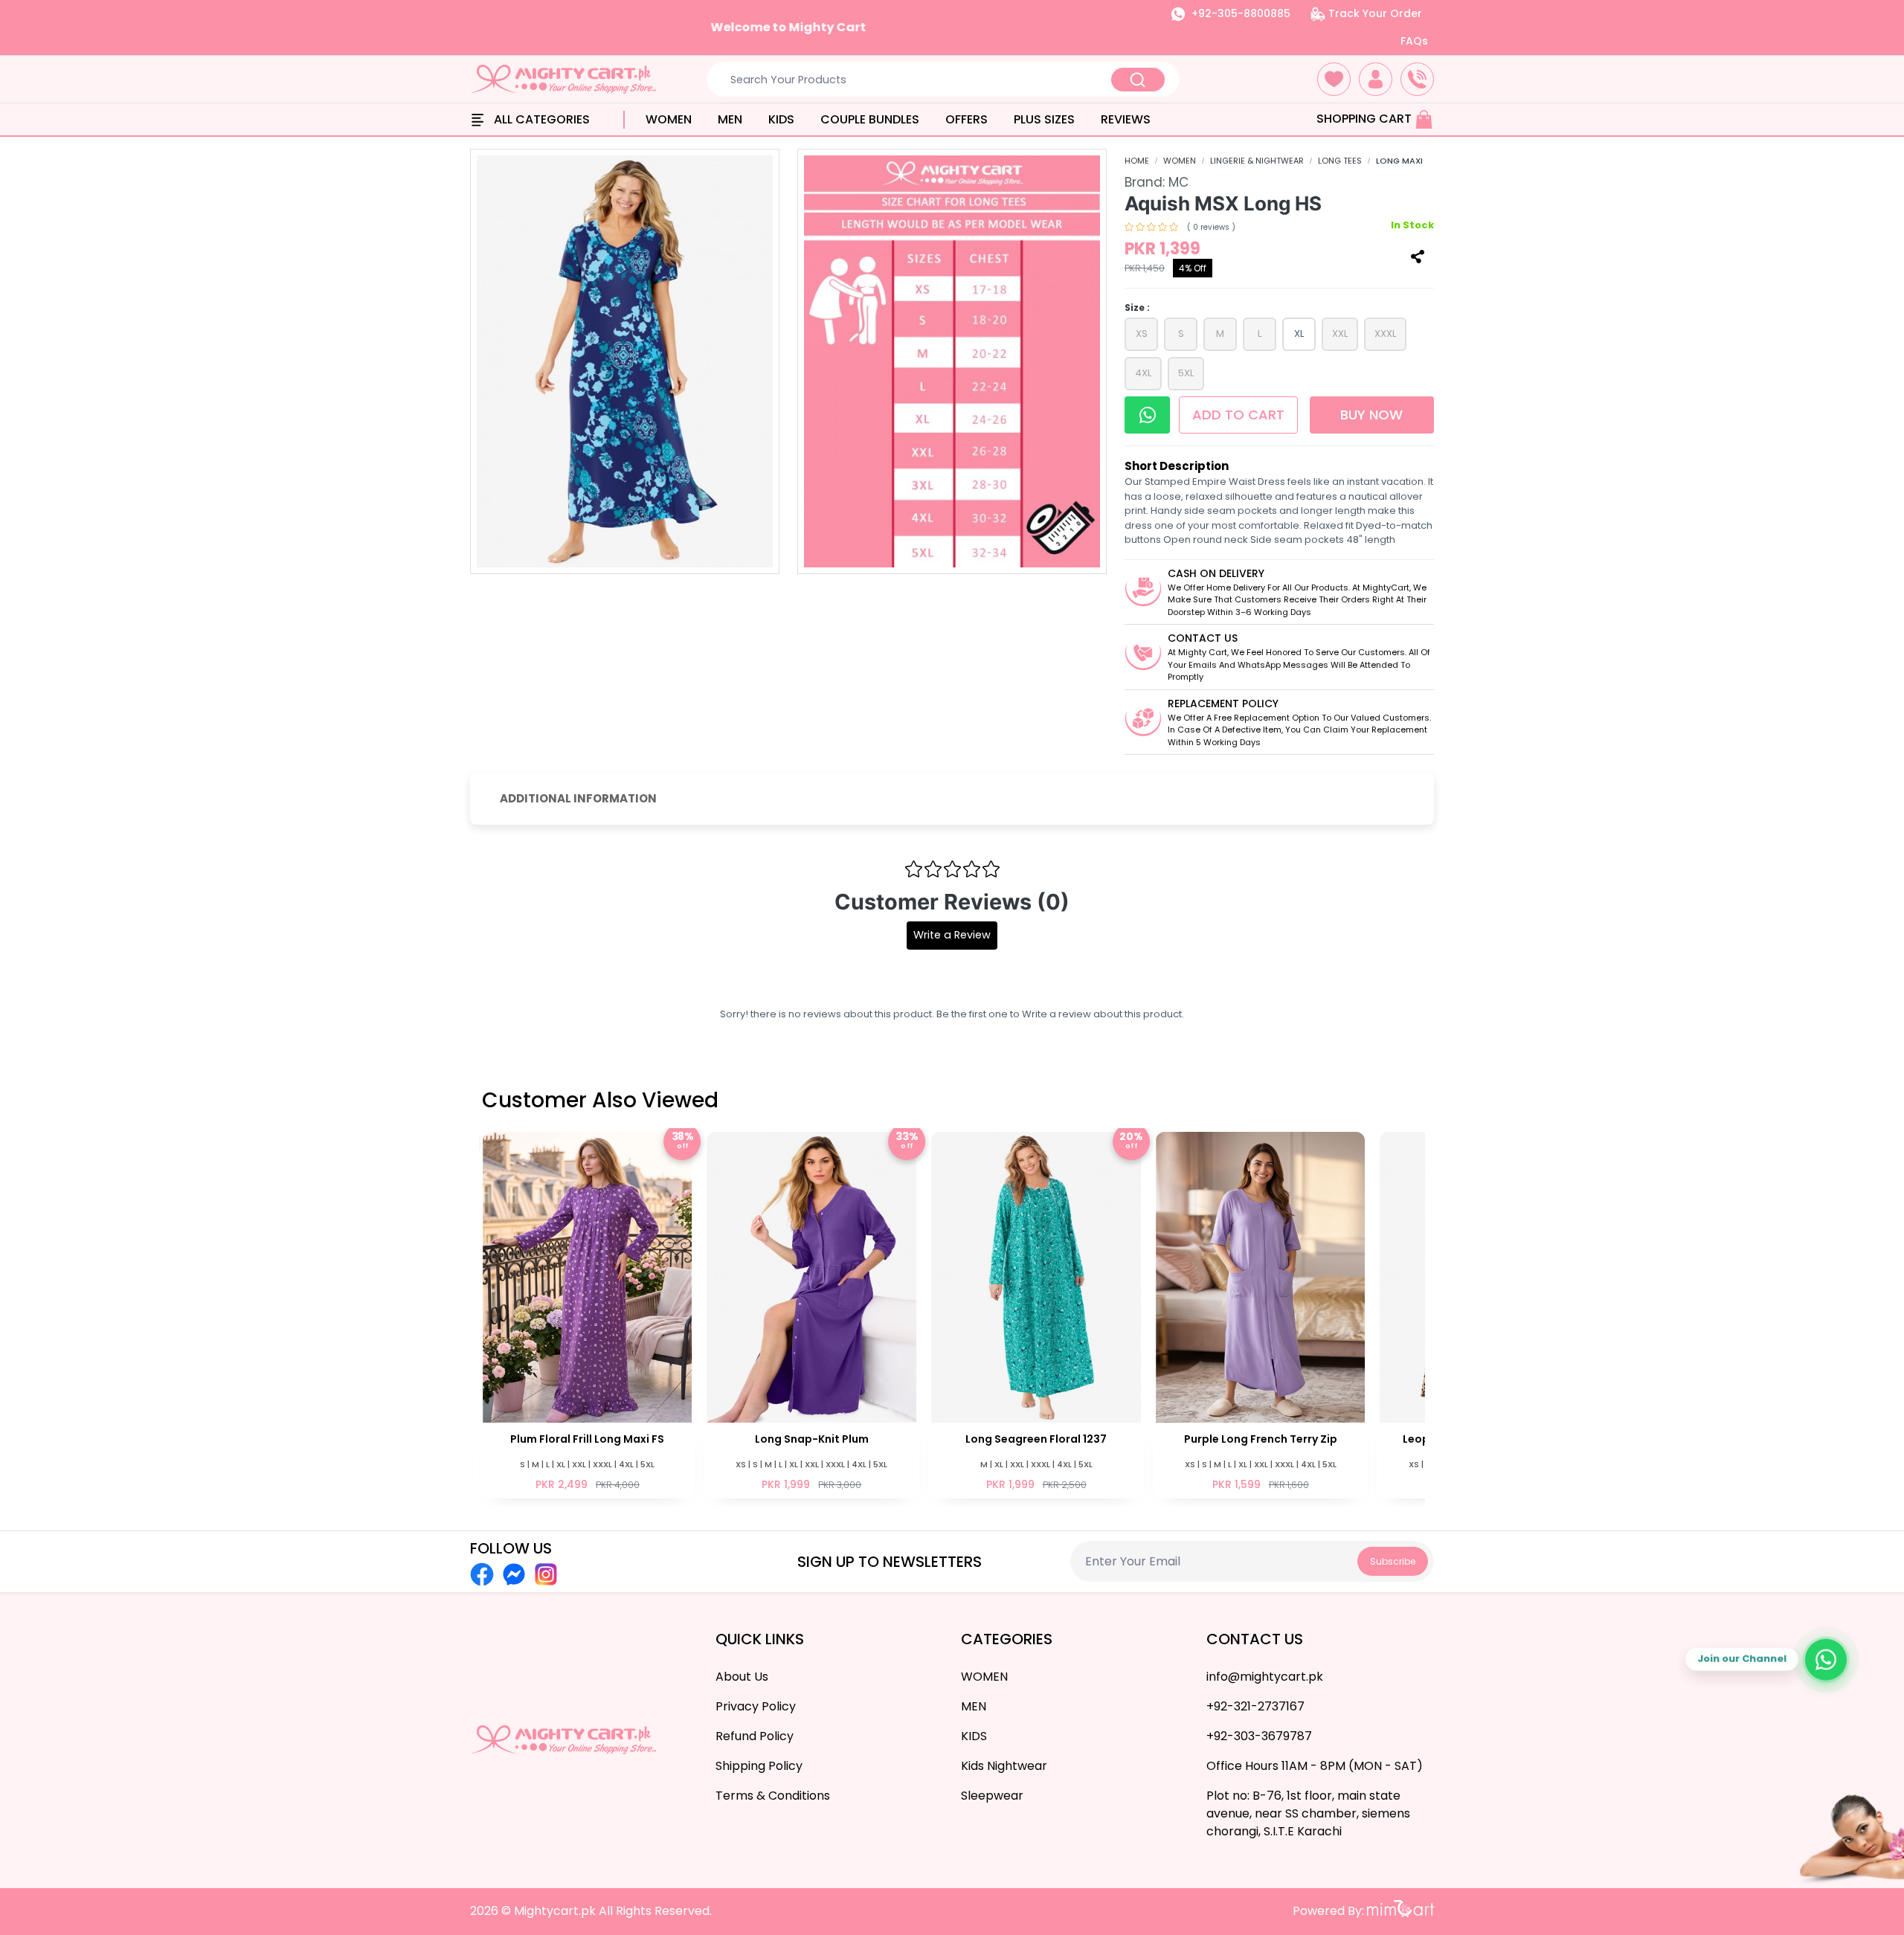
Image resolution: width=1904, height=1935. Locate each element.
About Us (742, 1677)
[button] (1334, 79)
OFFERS (967, 119)
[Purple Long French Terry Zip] (1261, 1314)
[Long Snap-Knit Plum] (812, 1314)
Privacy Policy (756, 1706)
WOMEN (669, 119)
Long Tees (1340, 161)
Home (1137, 161)
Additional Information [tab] (578, 798)
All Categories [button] (540, 119)
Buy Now (1371, 415)
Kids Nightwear (1004, 1766)
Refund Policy (755, 1736)
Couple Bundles (870, 119)
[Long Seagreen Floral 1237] (1036, 1314)
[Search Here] (1138, 80)
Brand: (1157, 182)
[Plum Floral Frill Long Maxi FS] (588, 1314)
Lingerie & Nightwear (1257, 161)
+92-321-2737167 (1255, 1706)
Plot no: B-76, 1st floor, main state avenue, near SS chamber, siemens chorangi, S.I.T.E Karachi (1308, 1813)
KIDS (781, 119)
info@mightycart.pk (1265, 1677)
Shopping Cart (1366, 119)
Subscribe (1393, 1561)
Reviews (1126, 119)
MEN (730, 119)
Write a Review (952, 935)
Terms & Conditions (773, 1796)
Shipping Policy (759, 1766)
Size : (1137, 308)
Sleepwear (992, 1796)
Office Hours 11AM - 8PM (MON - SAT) (1315, 1766)
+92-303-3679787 (1259, 1736)
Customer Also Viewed (600, 1100)
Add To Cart (1240, 415)
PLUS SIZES (1044, 119)
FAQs (1414, 41)
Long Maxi (1399, 161)
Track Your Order (1374, 13)
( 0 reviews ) (1211, 227)
